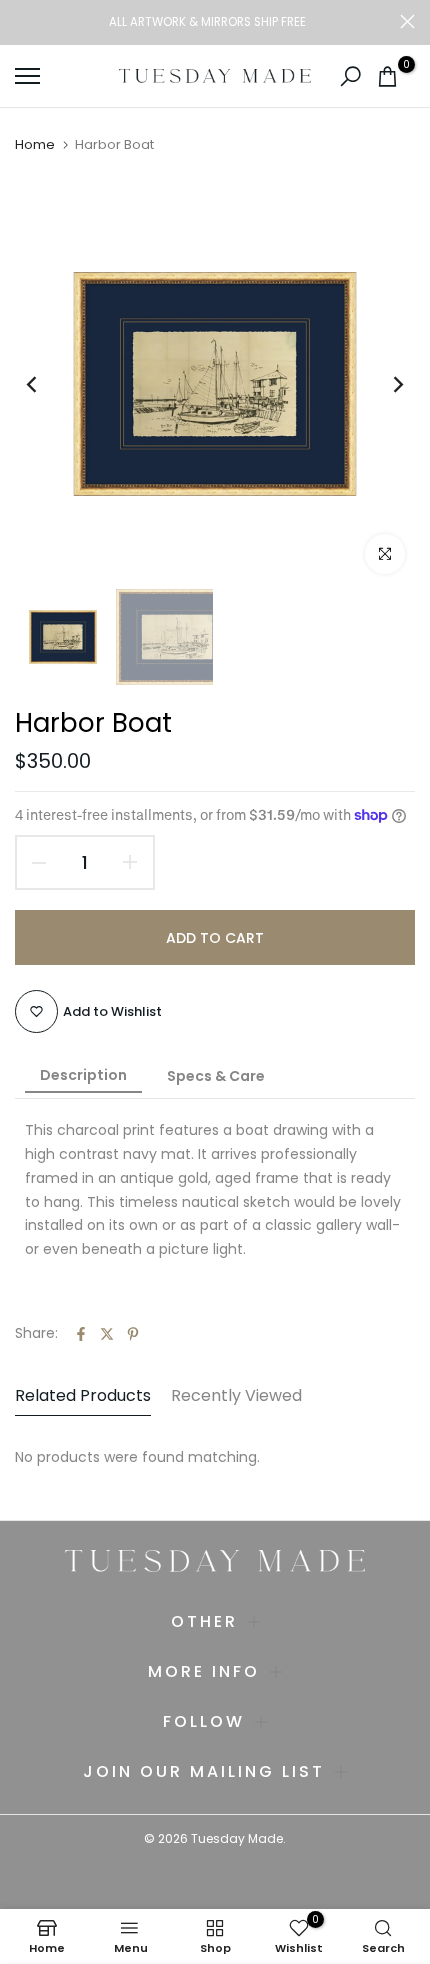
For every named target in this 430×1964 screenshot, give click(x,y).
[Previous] (45, 384)
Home (35, 145)
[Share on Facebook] (81, 1334)
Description (83, 1075)
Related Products (83, 1395)
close (407, 21)
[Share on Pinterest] (133, 1334)
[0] (387, 76)
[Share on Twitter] (107, 1334)
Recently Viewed (236, 1395)
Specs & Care (216, 1076)
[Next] (385, 384)
